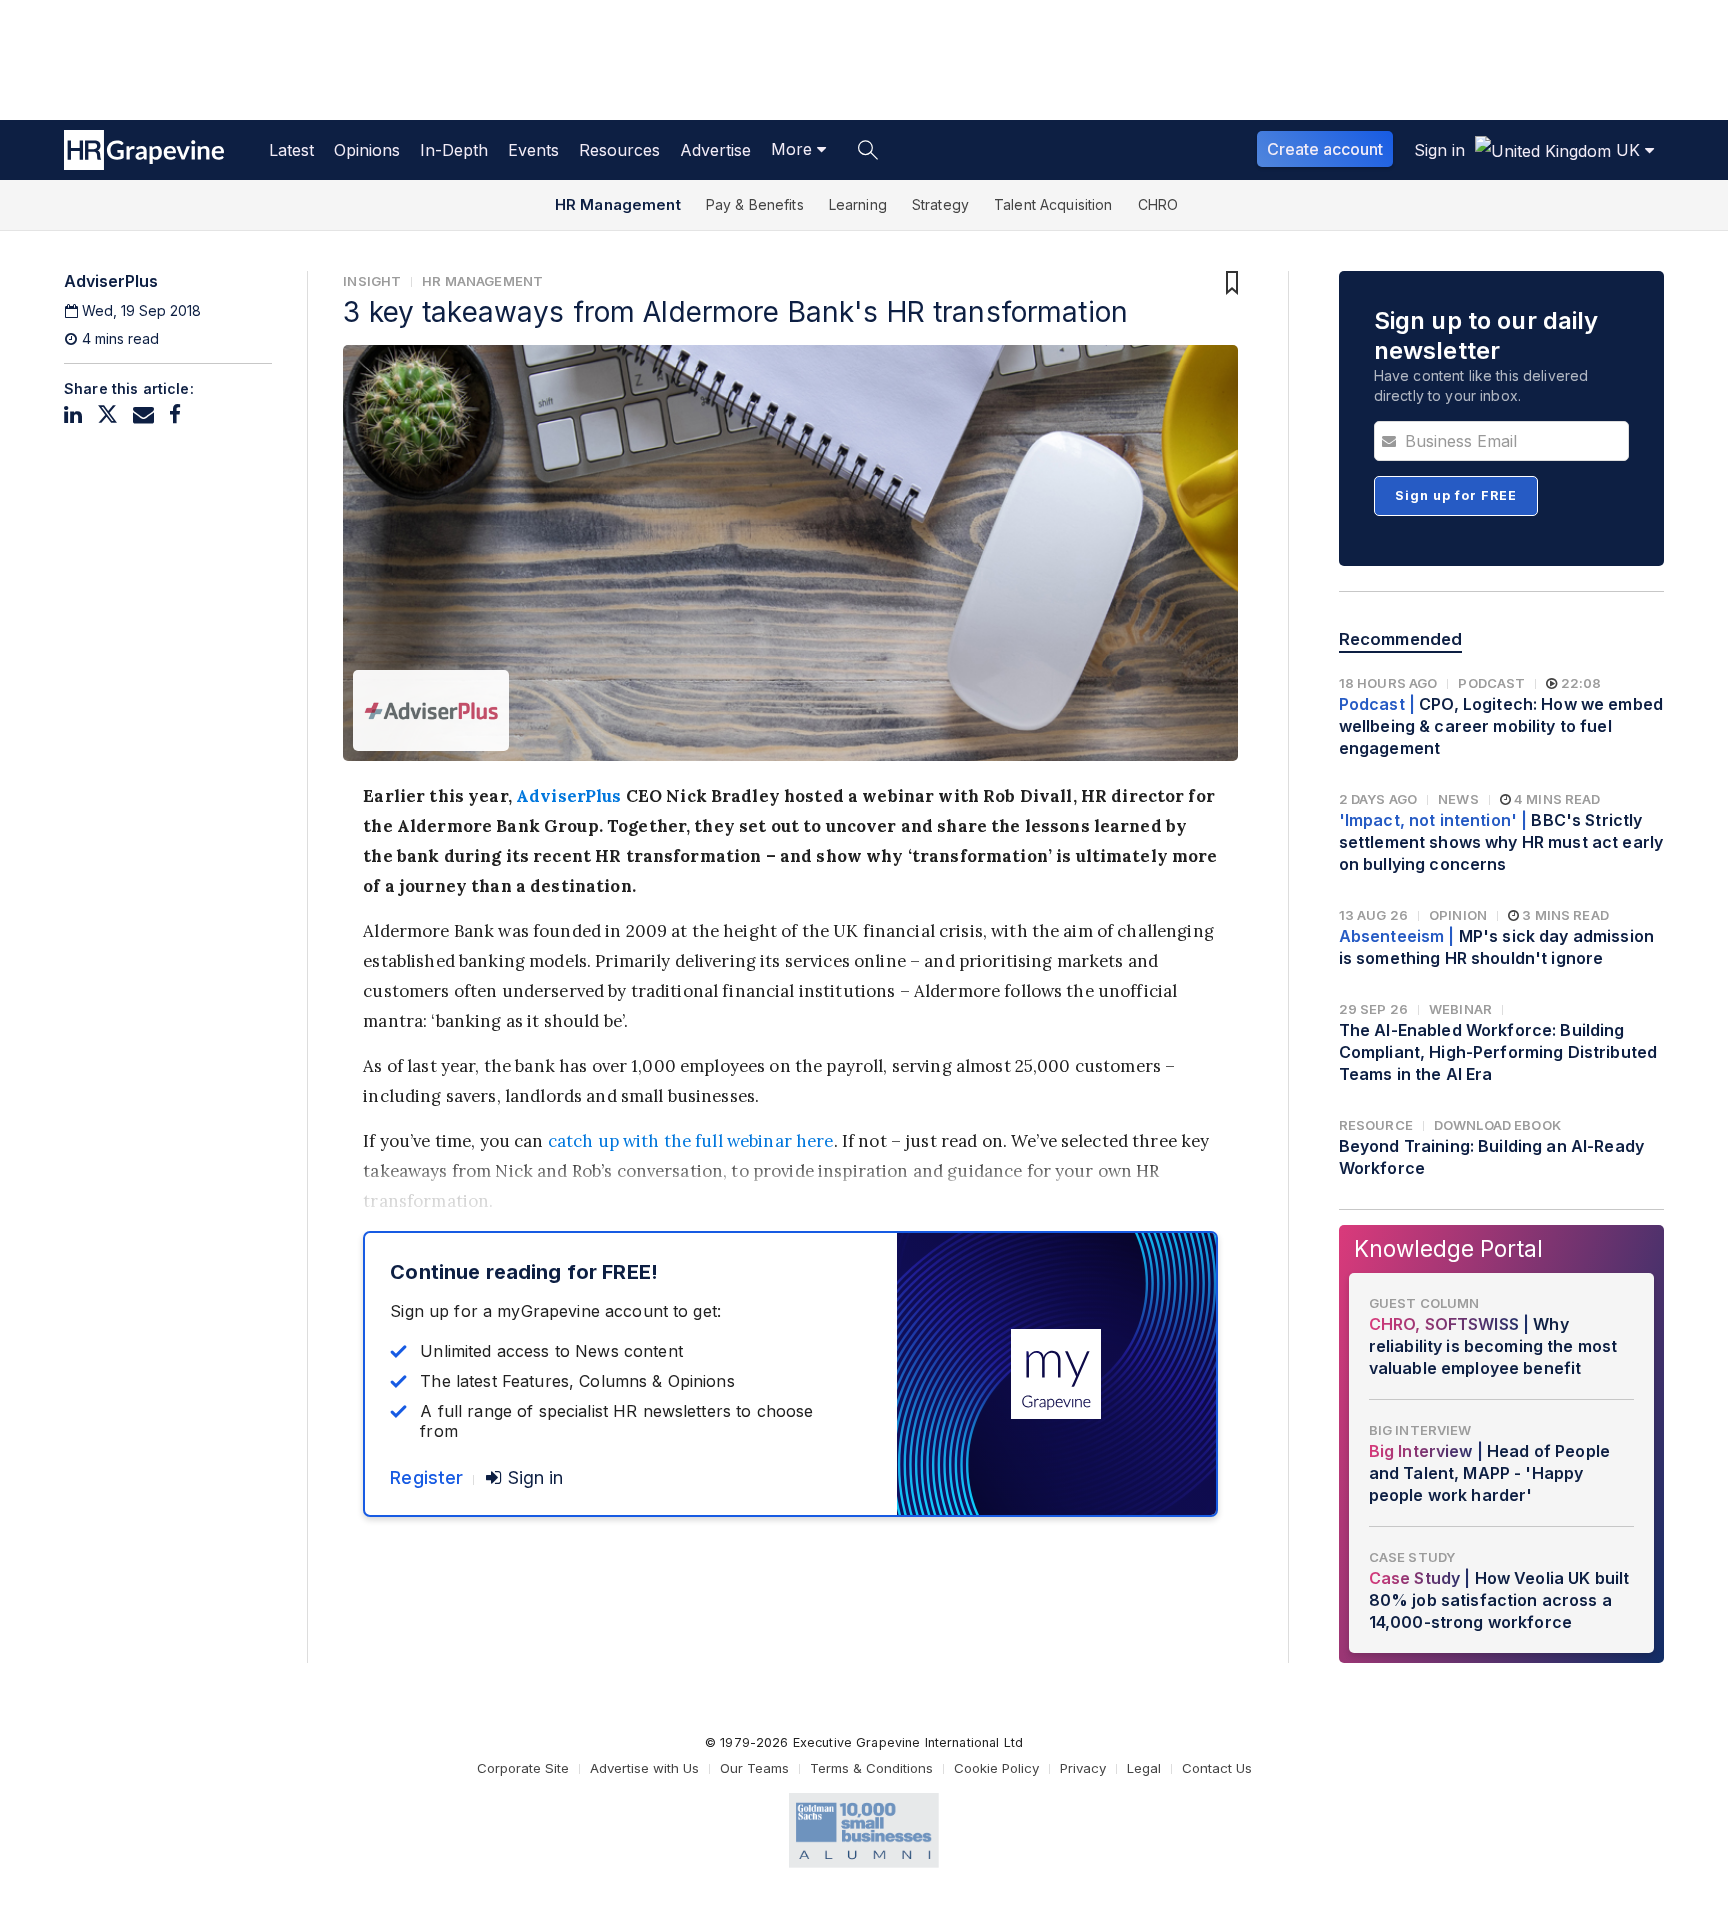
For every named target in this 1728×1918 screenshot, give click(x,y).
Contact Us (1217, 1768)
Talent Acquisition (1053, 204)
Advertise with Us (644, 1768)
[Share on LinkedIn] (73, 414)
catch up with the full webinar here (691, 1141)
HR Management (618, 204)
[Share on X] (107, 414)
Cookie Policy (996, 1768)
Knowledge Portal (1448, 1248)
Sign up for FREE (1456, 495)
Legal (1144, 1768)
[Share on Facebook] (175, 414)
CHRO (1158, 204)
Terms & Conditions (871, 1768)
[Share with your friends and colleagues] (143, 414)
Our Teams (754, 1768)
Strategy (940, 204)
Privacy (1083, 1768)
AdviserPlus (569, 796)
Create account (1325, 149)
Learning (858, 204)
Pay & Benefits (755, 204)
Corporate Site (523, 1768)
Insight (372, 281)
